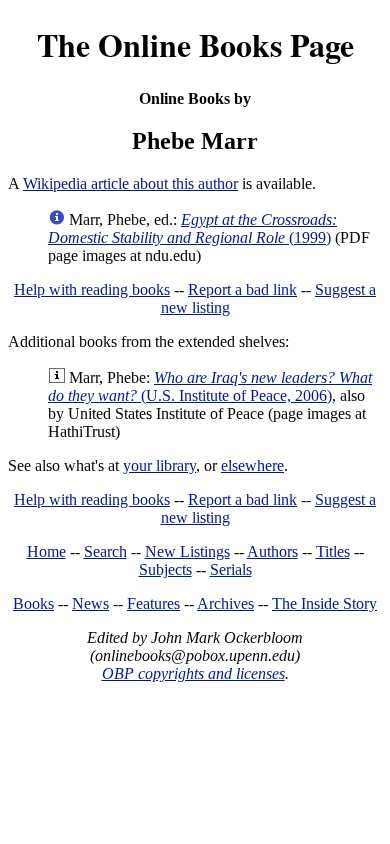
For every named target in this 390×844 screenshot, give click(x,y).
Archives (225, 603)
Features (153, 603)
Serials (231, 569)
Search (105, 551)
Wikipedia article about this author (130, 183)
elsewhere (252, 465)
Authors (272, 551)
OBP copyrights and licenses (193, 673)
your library (159, 465)
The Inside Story (324, 603)
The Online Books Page (195, 44)
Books (33, 603)
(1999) (192, 228)
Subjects (165, 569)
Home (46, 551)
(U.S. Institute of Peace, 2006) (210, 386)
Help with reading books (92, 289)
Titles (333, 551)
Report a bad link (242, 289)
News (90, 603)
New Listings (187, 551)
